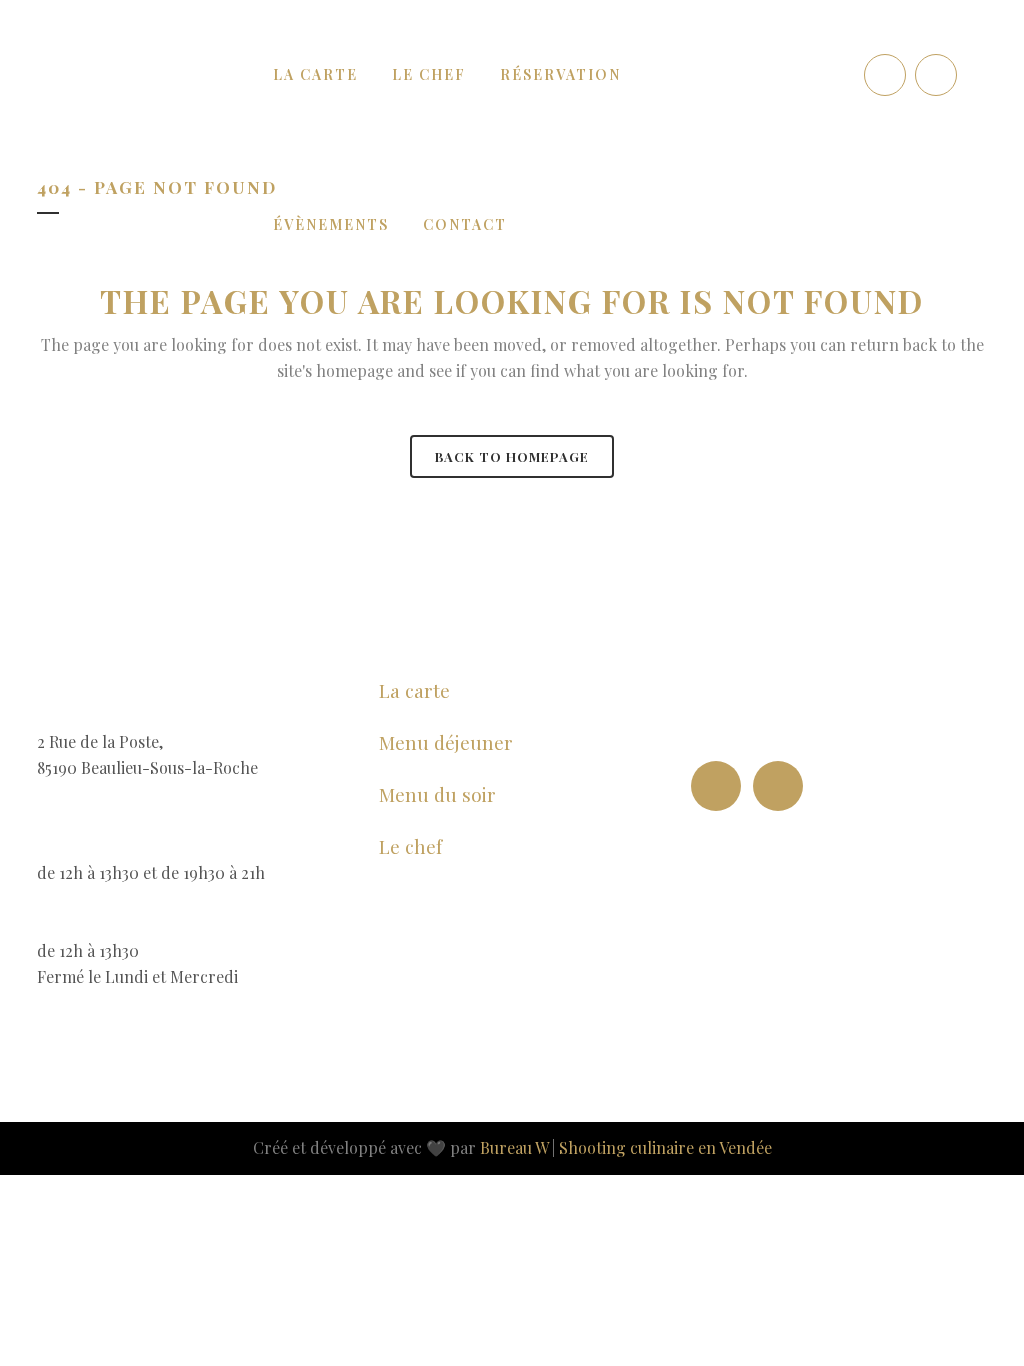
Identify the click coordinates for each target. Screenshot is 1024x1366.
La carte (414, 690)
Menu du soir (437, 794)
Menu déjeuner (446, 742)
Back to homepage (512, 456)
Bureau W (514, 1147)
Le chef (410, 846)
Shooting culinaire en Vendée (665, 1147)
